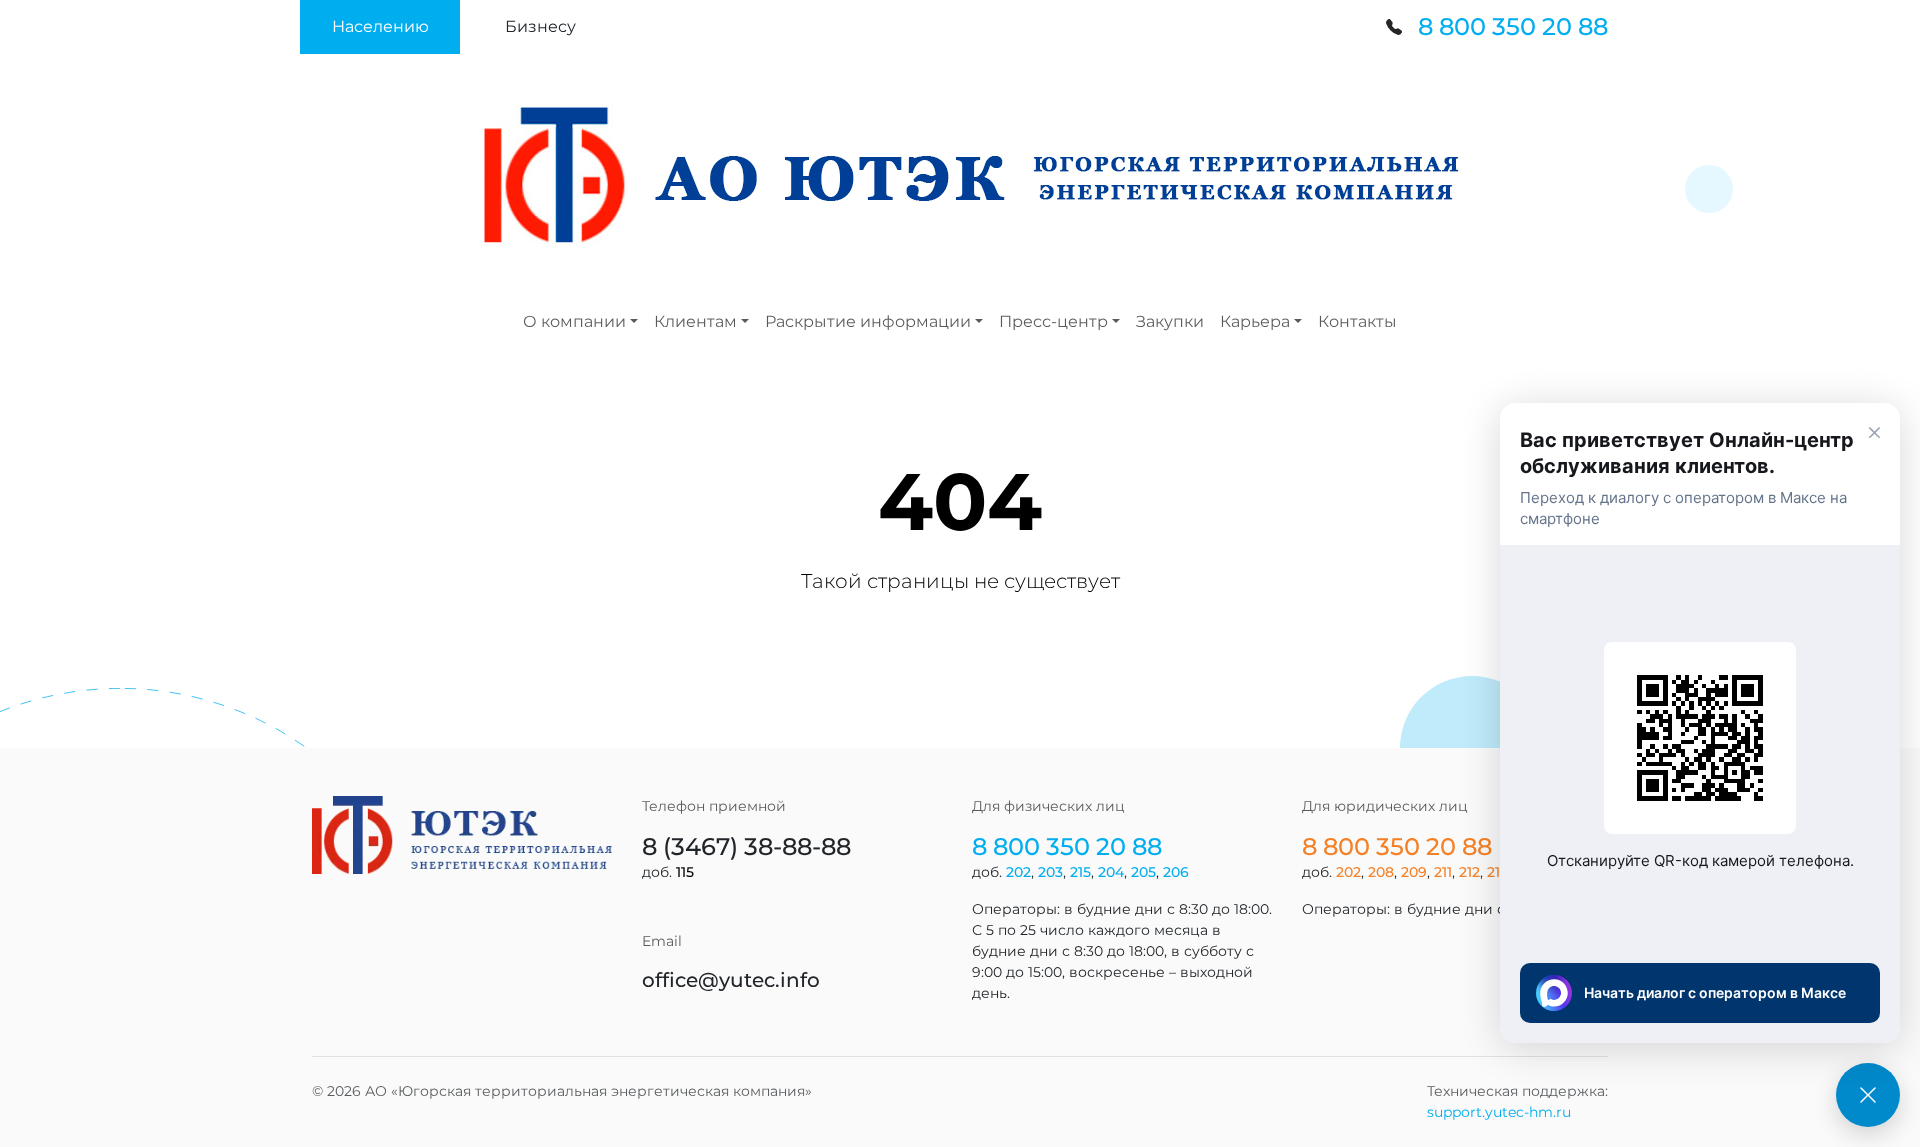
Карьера (1255, 321)
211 (1443, 872)
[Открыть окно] (1868, 1095)
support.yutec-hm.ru (1499, 1112)
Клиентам (695, 321)
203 (1050, 872)
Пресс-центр (1053, 321)
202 (1018, 872)
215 (1080, 872)
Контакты (1357, 321)
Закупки (1170, 321)
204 (1111, 872)
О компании (574, 321)
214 (1498, 872)
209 (1414, 872)
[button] (380, 27)
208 (1381, 872)
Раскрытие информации (868, 321)
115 (685, 872)
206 (1176, 872)
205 (1143, 872)
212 (1469, 872)
